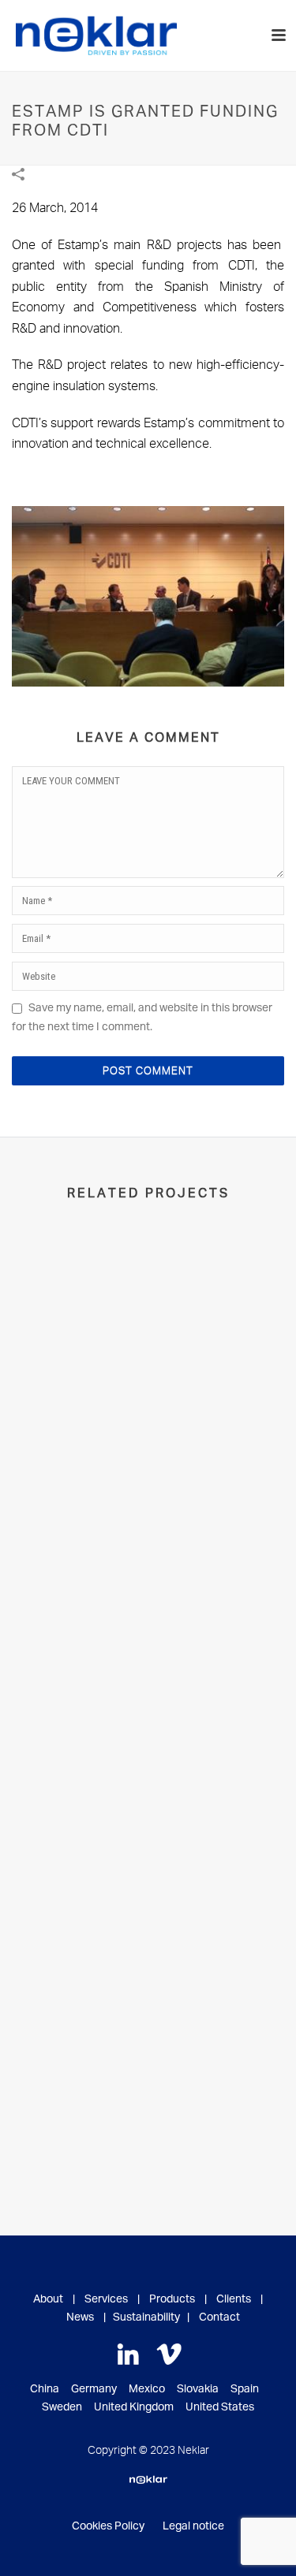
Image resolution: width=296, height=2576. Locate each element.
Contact (219, 2317)
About (48, 2299)
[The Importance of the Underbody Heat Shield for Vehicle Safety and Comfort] (148, 1307)
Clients (234, 2299)
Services (106, 2299)
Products (172, 2299)
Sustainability (146, 2317)
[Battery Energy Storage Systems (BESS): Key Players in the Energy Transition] (148, 2016)
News (80, 2317)
